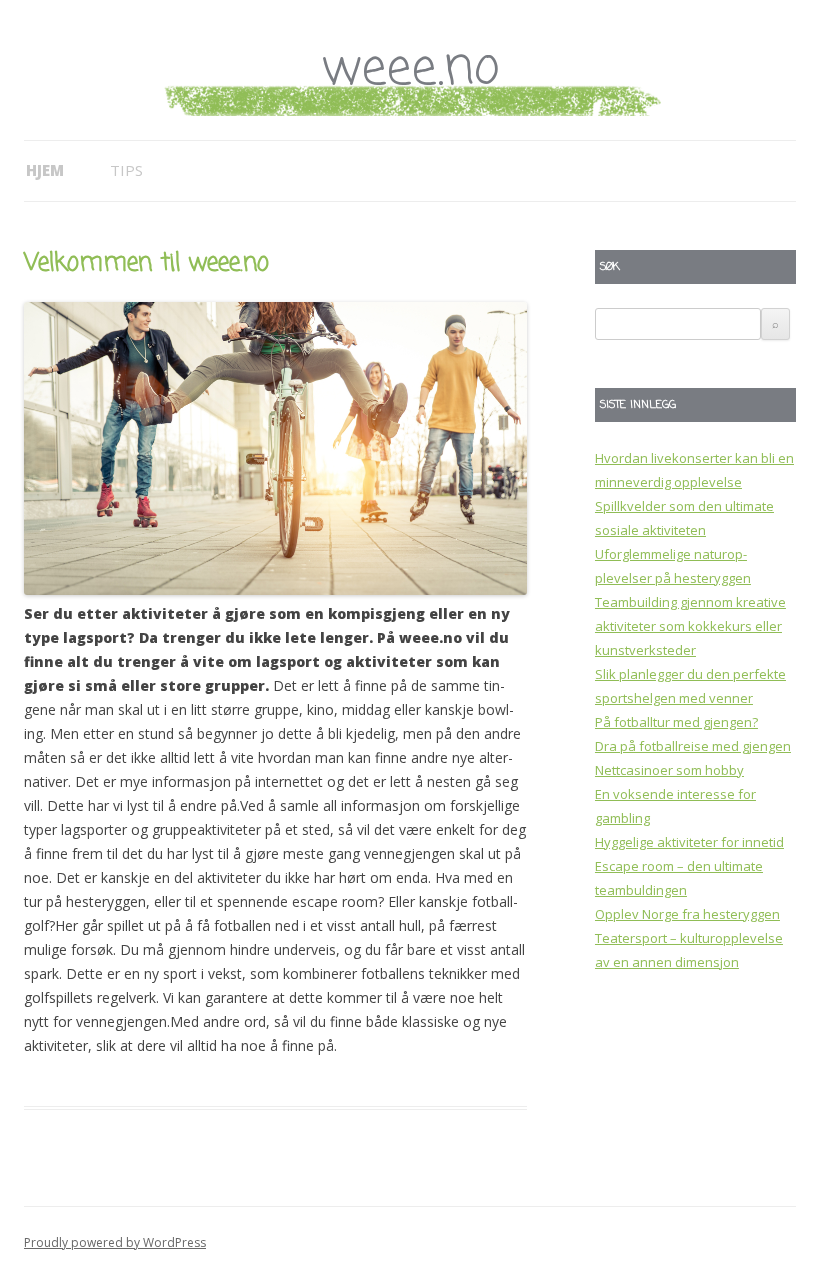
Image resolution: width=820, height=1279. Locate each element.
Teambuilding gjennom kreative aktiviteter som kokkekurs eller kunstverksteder (690, 626)
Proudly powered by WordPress (115, 1242)
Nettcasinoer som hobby (669, 770)
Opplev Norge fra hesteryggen (687, 914)
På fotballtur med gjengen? (676, 722)
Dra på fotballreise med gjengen (693, 746)
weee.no (410, 69)
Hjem (45, 170)
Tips (126, 170)
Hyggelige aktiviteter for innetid (689, 842)
